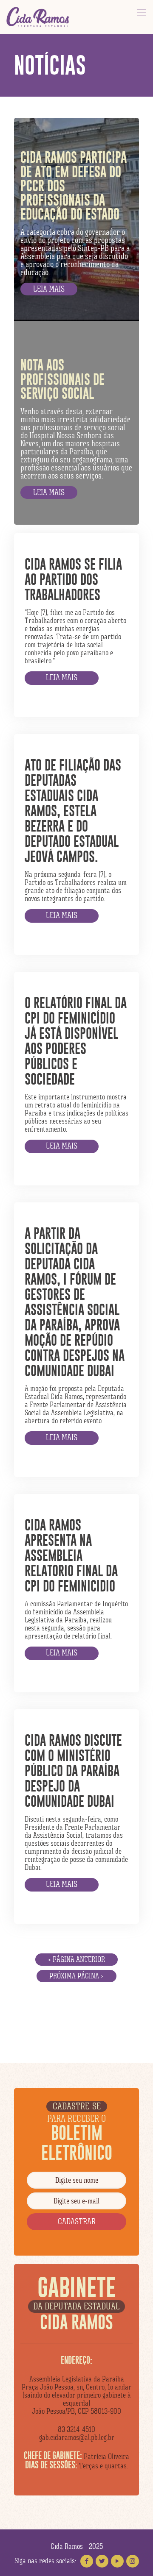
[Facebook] (87, 2561)
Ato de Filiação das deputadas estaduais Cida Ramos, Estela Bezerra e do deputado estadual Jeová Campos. (73, 811)
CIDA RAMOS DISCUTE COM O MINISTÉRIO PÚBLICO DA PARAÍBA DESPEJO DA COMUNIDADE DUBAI (73, 1771)
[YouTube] (117, 2561)
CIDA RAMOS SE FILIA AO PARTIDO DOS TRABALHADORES (73, 579)
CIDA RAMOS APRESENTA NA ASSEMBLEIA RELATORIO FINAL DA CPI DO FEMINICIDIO (71, 1555)
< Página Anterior (76, 1959)
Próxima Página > (76, 1976)
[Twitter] (102, 2561)
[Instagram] (133, 2561)
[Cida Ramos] (38, 17)
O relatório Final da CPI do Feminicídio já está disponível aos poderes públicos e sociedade (76, 1041)
